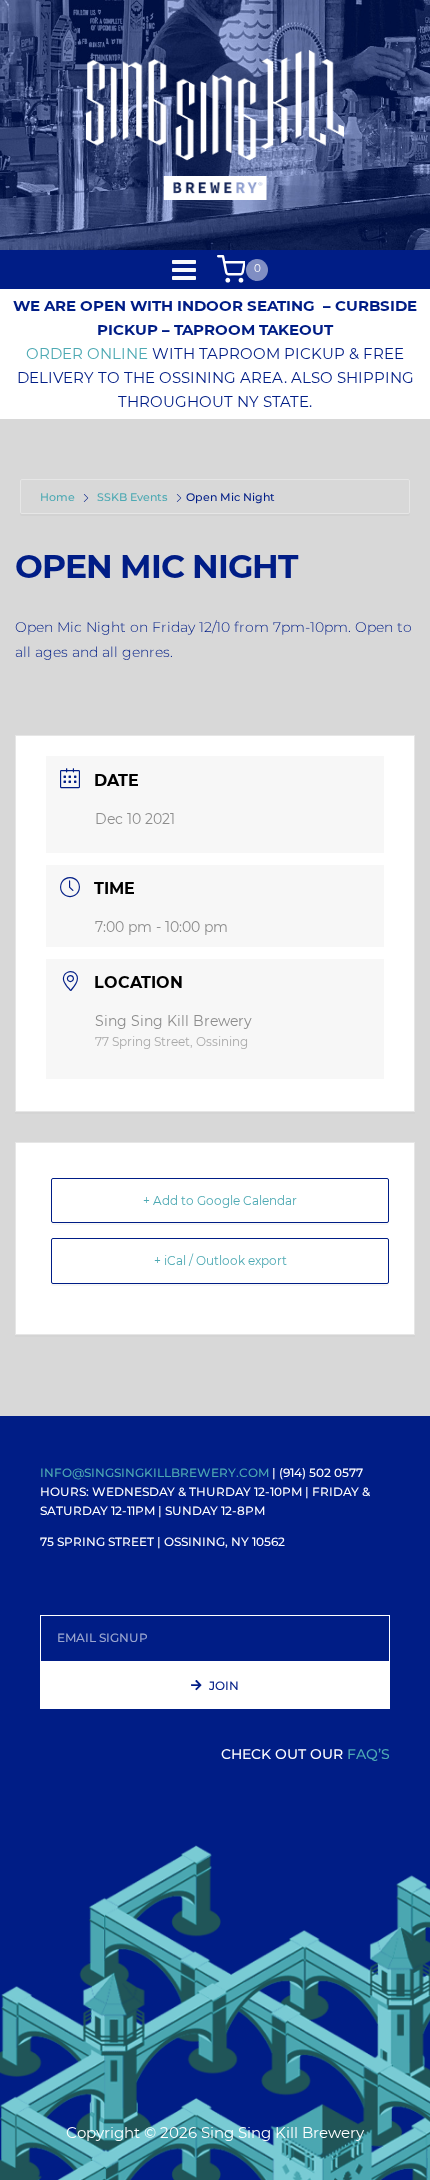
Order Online (87, 353)
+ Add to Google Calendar (220, 1200)
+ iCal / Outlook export (220, 1260)
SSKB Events (132, 497)
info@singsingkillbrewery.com (154, 1472)
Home (59, 497)
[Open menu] (184, 269)
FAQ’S (368, 1754)
